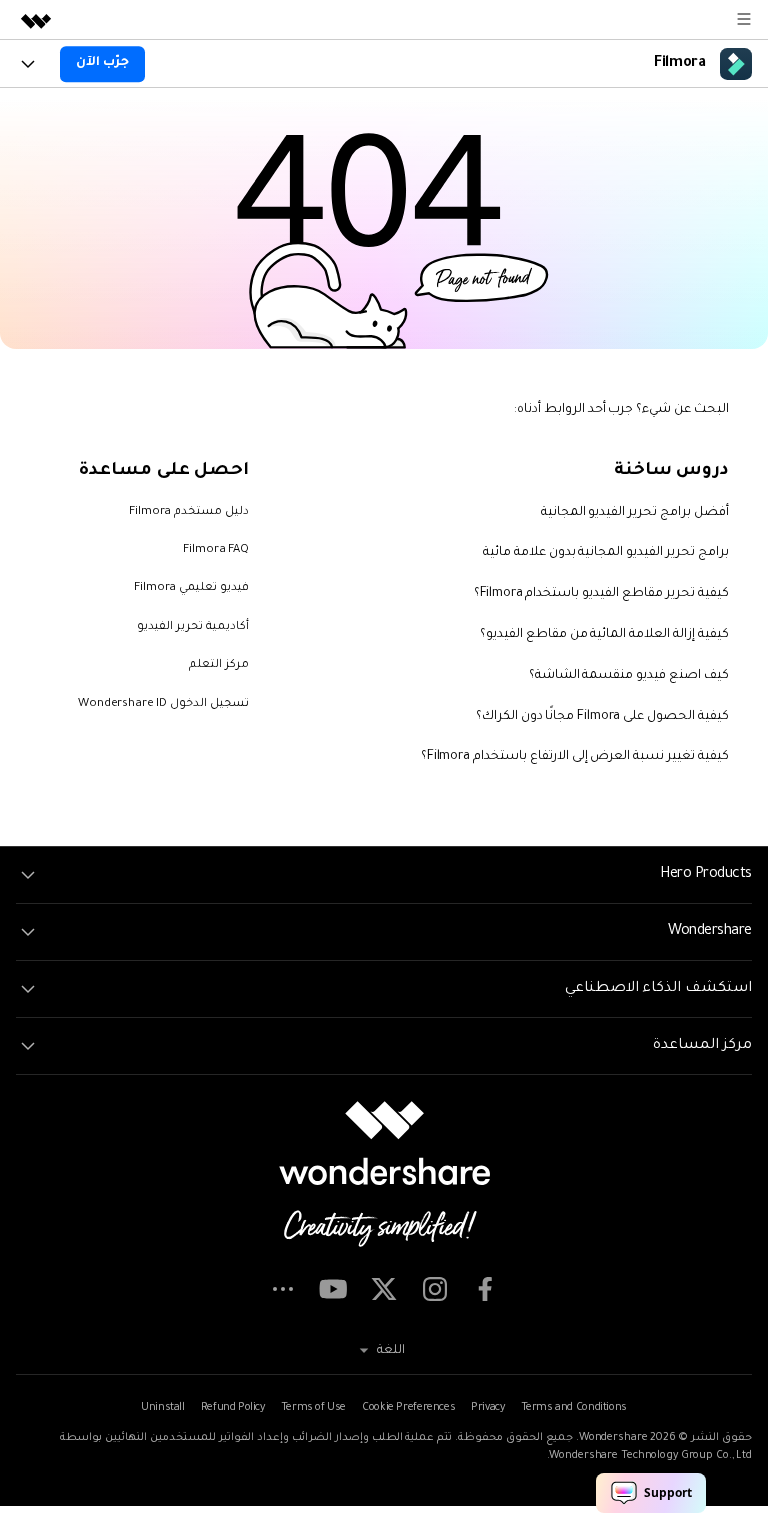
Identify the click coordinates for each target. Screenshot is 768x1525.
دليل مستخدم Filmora (189, 512)
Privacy (487, 1408)
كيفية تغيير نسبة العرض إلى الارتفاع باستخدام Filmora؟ (575, 757)
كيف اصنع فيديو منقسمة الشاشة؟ (629, 676)
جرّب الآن (102, 63)
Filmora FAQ (216, 550)
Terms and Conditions (574, 1408)
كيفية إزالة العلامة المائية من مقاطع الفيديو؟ (604, 635)
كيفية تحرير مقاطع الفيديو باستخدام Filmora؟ (601, 594)
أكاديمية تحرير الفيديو (193, 627)
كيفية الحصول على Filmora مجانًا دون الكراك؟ (602, 717)
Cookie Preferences (408, 1408)
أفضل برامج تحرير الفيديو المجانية (635, 513)
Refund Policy (233, 1408)
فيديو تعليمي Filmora (191, 588)
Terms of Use (313, 1408)
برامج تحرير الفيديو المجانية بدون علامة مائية (606, 553)
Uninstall (163, 1408)
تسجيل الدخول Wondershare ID (163, 704)
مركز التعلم (219, 665)
